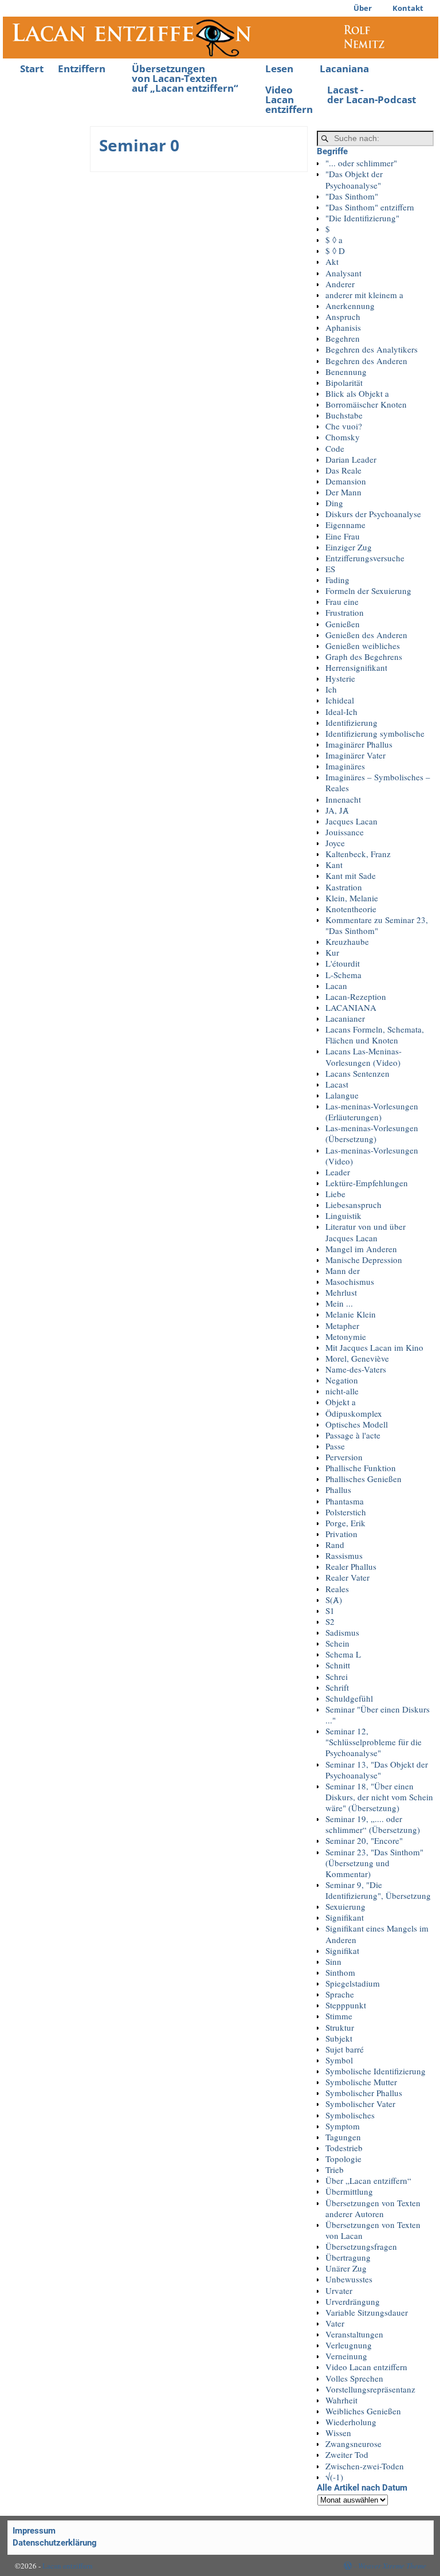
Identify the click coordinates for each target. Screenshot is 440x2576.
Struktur (340, 2027)
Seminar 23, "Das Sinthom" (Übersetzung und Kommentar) (374, 1863)
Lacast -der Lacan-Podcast (372, 95)
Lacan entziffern (68, 2566)
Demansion (346, 481)
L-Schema (343, 975)
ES (330, 569)
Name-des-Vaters (356, 1369)
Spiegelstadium (353, 1983)
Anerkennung (350, 306)
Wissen (338, 2433)
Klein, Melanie (352, 898)
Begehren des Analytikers (372, 349)
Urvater (339, 2290)
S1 (330, 1611)
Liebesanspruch (353, 1205)
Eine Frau (343, 536)
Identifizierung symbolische (375, 733)
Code (335, 448)
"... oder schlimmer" (361, 163)
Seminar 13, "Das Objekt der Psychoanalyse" (377, 1770)
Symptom (343, 2126)
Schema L (343, 1654)
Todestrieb (344, 2148)
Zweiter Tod (347, 2454)
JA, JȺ (337, 810)
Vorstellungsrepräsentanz (370, 2389)
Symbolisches (350, 2115)
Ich (331, 689)
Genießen (343, 624)
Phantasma (345, 1501)
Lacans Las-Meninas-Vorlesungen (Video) (364, 1056)
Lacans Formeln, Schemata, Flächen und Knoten (375, 1035)
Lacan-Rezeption (356, 996)
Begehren (343, 338)
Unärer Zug (346, 2268)
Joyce (335, 843)
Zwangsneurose (353, 2444)
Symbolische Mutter (361, 2082)
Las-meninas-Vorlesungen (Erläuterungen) (372, 1111)
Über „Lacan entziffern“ (368, 2180)
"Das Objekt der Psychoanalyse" (354, 179)
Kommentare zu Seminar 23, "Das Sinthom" (377, 925)
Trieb (335, 2170)
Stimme (339, 2016)
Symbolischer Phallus (364, 2093)
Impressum (34, 2531)
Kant (334, 865)
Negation (342, 1380)
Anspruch (343, 316)
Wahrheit (341, 2400)
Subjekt (339, 2038)
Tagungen (343, 2137)
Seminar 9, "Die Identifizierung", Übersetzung (378, 1890)
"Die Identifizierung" (362, 218)
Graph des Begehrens (364, 656)
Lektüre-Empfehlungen (367, 1183)
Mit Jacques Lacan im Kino (374, 1347)
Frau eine (342, 601)
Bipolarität (344, 382)
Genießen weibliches (363, 646)
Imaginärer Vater (355, 755)
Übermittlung (349, 2191)
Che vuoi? (344, 426)
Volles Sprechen (354, 2378)
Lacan (336, 986)
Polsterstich (346, 1512)
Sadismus (342, 1632)
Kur (332, 952)
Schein (337, 1643)
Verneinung (346, 2356)
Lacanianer (345, 1018)
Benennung (346, 372)
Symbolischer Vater (360, 2104)
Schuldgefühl (349, 1698)
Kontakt (408, 8)
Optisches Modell (357, 1424)
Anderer (340, 284)
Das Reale (343, 470)
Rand (335, 1545)
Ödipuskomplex (354, 1413)
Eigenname (345, 525)
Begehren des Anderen (366, 361)
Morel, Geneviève (357, 1358)
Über (363, 8)
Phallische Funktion (361, 1468)
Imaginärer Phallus (359, 744)
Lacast (337, 1084)
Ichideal (340, 700)
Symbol (339, 2060)
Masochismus (350, 1281)
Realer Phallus (351, 1566)
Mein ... (339, 1303)
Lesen (279, 69)
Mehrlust (341, 1292)
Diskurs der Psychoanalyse (373, 514)
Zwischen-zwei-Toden (365, 2466)
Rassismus (344, 1555)
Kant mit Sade (351, 875)
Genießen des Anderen (366, 635)
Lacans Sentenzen (357, 1073)
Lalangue (342, 1095)
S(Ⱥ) (334, 1600)
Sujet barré (345, 2049)
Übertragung (348, 2257)
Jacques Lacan (351, 821)
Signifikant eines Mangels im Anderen (377, 1934)
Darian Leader (351, 459)
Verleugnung (349, 2345)
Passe (335, 1446)
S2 (330, 1621)
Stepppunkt (346, 2005)
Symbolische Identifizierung (376, 2071)
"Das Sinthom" (352, 196)
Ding (334, 503)
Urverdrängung (353, 2301)
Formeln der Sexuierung (368, 591)
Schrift (337, 1687)
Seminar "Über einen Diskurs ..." (378, 1715)
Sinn (333, 1961)
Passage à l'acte (353, 1435)
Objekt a (341, 1402)
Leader (338, 1172)
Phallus (338, 1490)
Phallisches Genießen (364, 1479)
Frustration (345, 612)
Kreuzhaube (347, 941)
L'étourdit (343, 963)
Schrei (337, 1676)
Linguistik (343, 1215)
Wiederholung (351, 2422)
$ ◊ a (334, 240)
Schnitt (338, 1665)
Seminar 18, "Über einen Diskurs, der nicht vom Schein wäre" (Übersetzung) (379, 1797)
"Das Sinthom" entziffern (370, 207)
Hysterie (340, 678)
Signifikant (345, 1917)
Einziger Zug (349, 547)
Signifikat (342, 1950)
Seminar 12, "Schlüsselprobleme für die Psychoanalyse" (374, 1742)
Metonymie (346, 1336)
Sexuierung (345, 1906)
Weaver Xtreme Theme (392, 2566)
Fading (337, 580)
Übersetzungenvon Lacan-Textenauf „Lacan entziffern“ (185, 78)
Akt (332, 261)
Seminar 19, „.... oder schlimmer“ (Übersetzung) (373, 1824)
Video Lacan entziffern (289, 99)
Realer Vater (347, 1577)
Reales (337, 1589)
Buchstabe (344, 415)
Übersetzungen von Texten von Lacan (373, 2230)
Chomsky (343, 437)
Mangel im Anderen (361, 1249)
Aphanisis (343, 327)
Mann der (343, 1271)
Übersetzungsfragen (361, 2246)
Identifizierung (351, 722)
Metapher (342, 1326)
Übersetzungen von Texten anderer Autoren (373, 2208)
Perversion (344, 1457)
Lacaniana (344, 69)
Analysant (343, 273)
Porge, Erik (345, 1523)
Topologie (343, 2159)
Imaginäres (345, 766)
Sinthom (340, 1972)
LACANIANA (351, 1007)
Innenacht (343, 799)
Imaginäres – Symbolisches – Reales (378, 782)
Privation (341, 1534)
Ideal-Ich (341, 712)
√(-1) (334, 2477)
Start (32, 69)
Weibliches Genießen (363, 2411)
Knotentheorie (351, 909)
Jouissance (345, 832)
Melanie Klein (351, 1314)
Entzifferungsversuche (365, 558)
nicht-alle (342, 1391)
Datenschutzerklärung (55, 2543)
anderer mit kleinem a (364, 295)
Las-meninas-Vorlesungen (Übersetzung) (372, 1133)
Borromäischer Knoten (366, 404)
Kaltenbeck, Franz (358, 854)
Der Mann (343, 492)
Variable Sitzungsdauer (367, 2312)
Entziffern (82, 69)
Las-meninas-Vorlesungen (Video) (372, 1156)
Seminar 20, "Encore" (364, 1840)
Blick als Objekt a (357, 393)
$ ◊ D (335, 251)
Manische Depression (364, 1260)
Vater (335, 2323)
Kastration (344, 887)
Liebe (335, 1194)
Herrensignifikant (356, 667)
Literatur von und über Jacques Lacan (366, 1232)
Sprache (340, 1994)
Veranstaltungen (354, 2334)
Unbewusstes (349, 2279)
